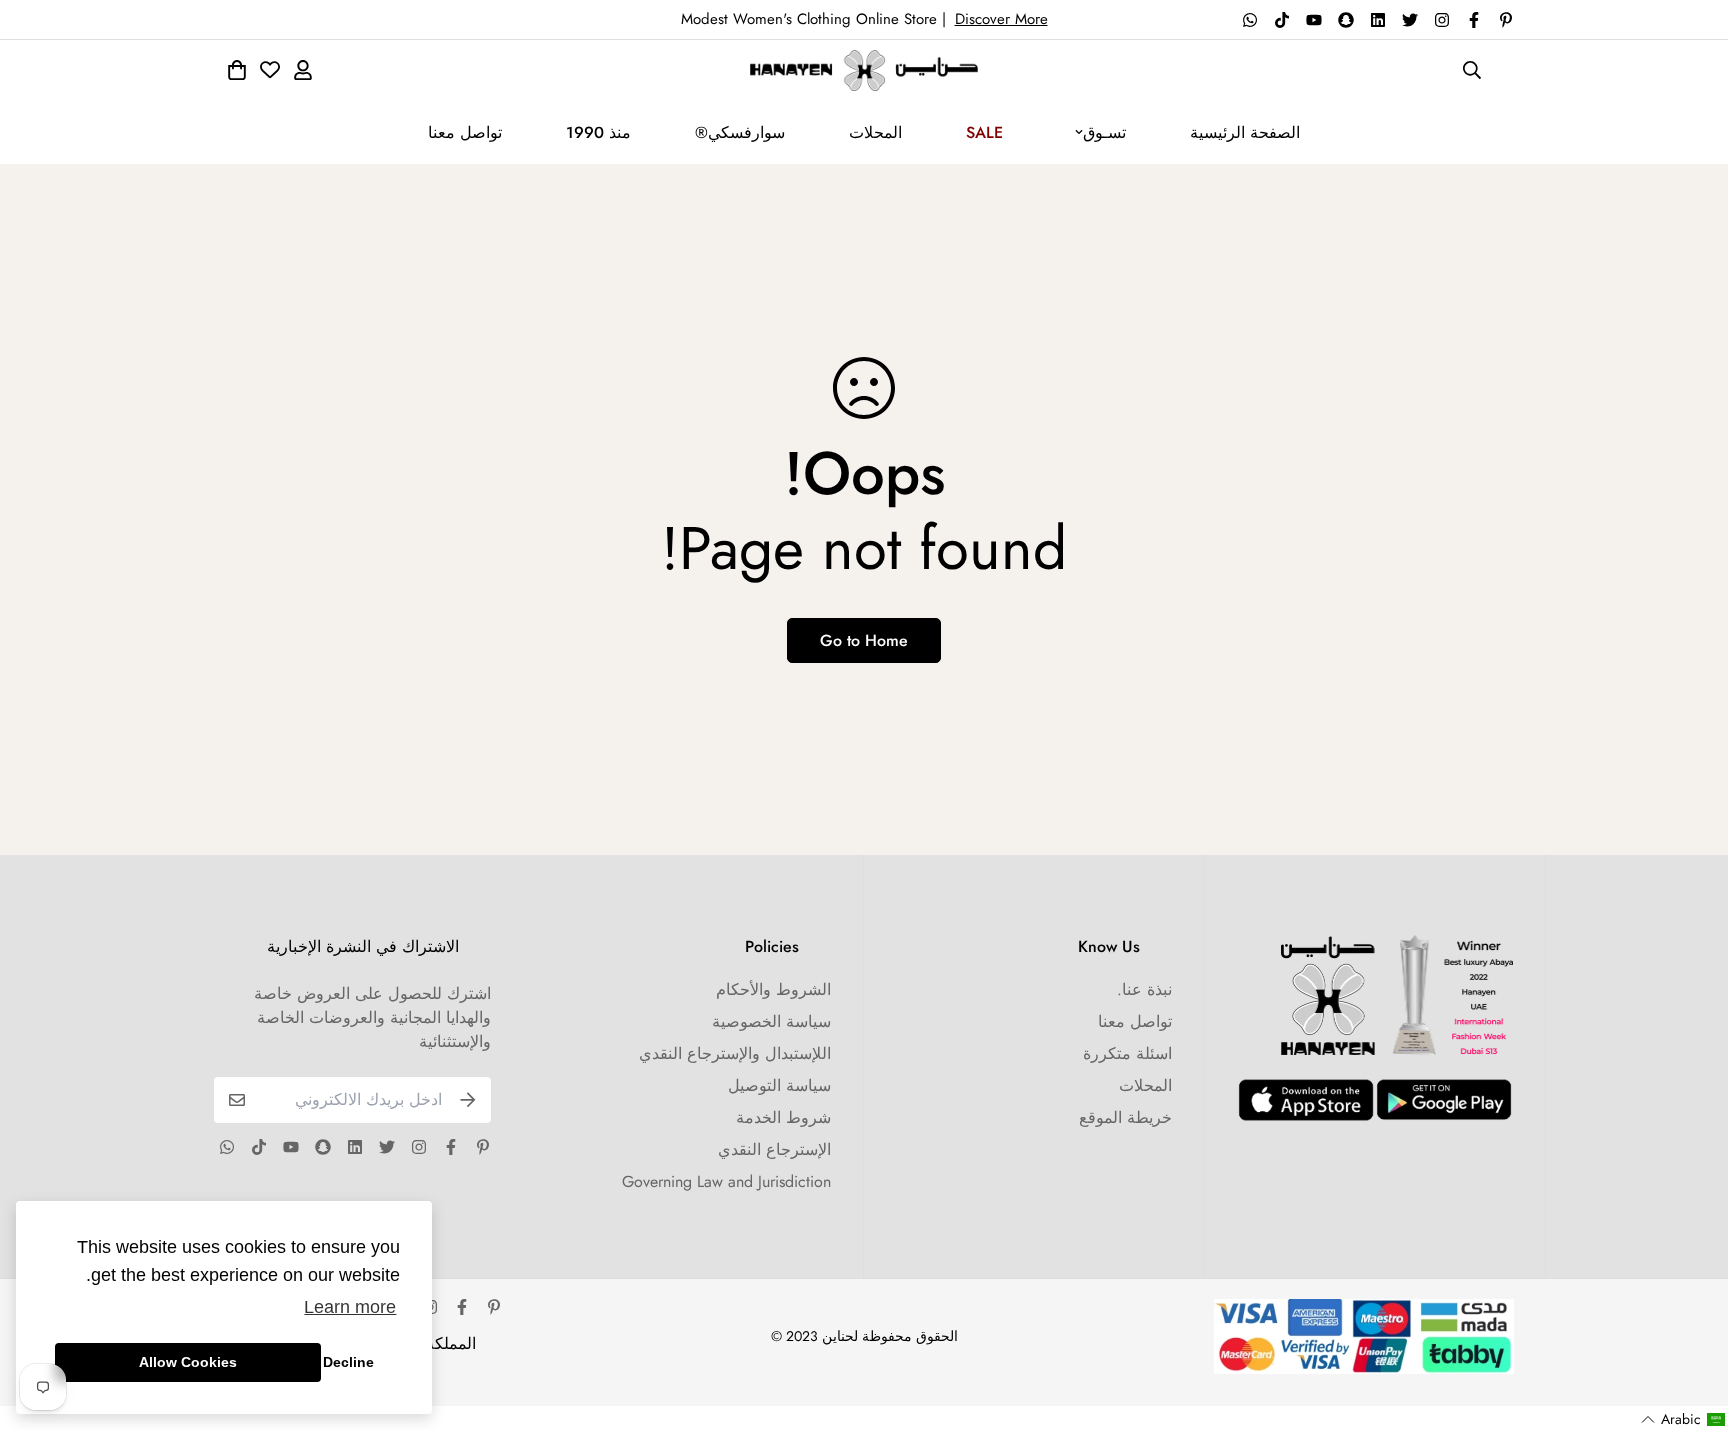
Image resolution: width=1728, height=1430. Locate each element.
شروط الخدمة (783, 1117)
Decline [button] (348, 1362)
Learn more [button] (350, 1307)
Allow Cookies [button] (188, 1362)
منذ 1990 (598, 132)
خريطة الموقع (1125, 1117)
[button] (1683, 1419)
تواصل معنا (465, 132)
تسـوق (1104, 132)
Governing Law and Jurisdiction (726, 1181)
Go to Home (864, 640)
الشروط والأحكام (773, 989)
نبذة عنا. (1144, 989)
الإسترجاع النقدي (774, 1149)
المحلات (875, 132)
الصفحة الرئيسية (1245, 132)
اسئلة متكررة (1127, 1053)
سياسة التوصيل (779, 1085)
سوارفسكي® (740, 132)
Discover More (1001, 19)
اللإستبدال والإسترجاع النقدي (735, 1053)
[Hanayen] (864, 70)
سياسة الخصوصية (771, 1021)
